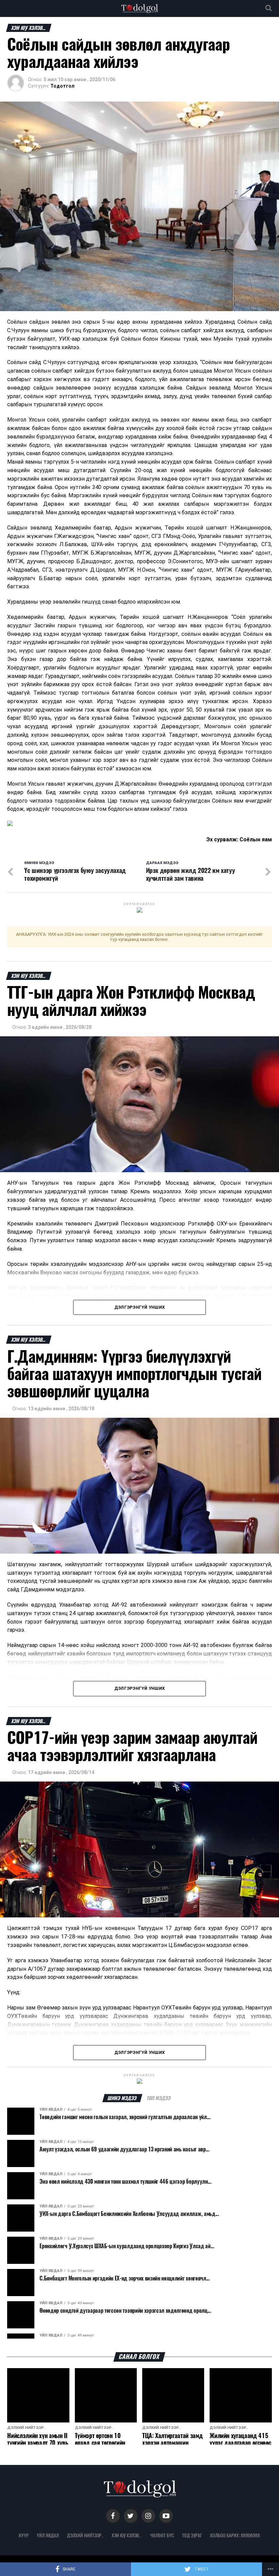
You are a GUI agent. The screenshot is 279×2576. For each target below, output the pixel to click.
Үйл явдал (48, 2535)
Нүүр (24, 2535)
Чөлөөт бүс (162, 2535)
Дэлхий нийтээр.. (85, 2535)
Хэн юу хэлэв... (127, 2535)
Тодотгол (62, 86)
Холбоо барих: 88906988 (235, 2535)
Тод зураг (192, 2535)
